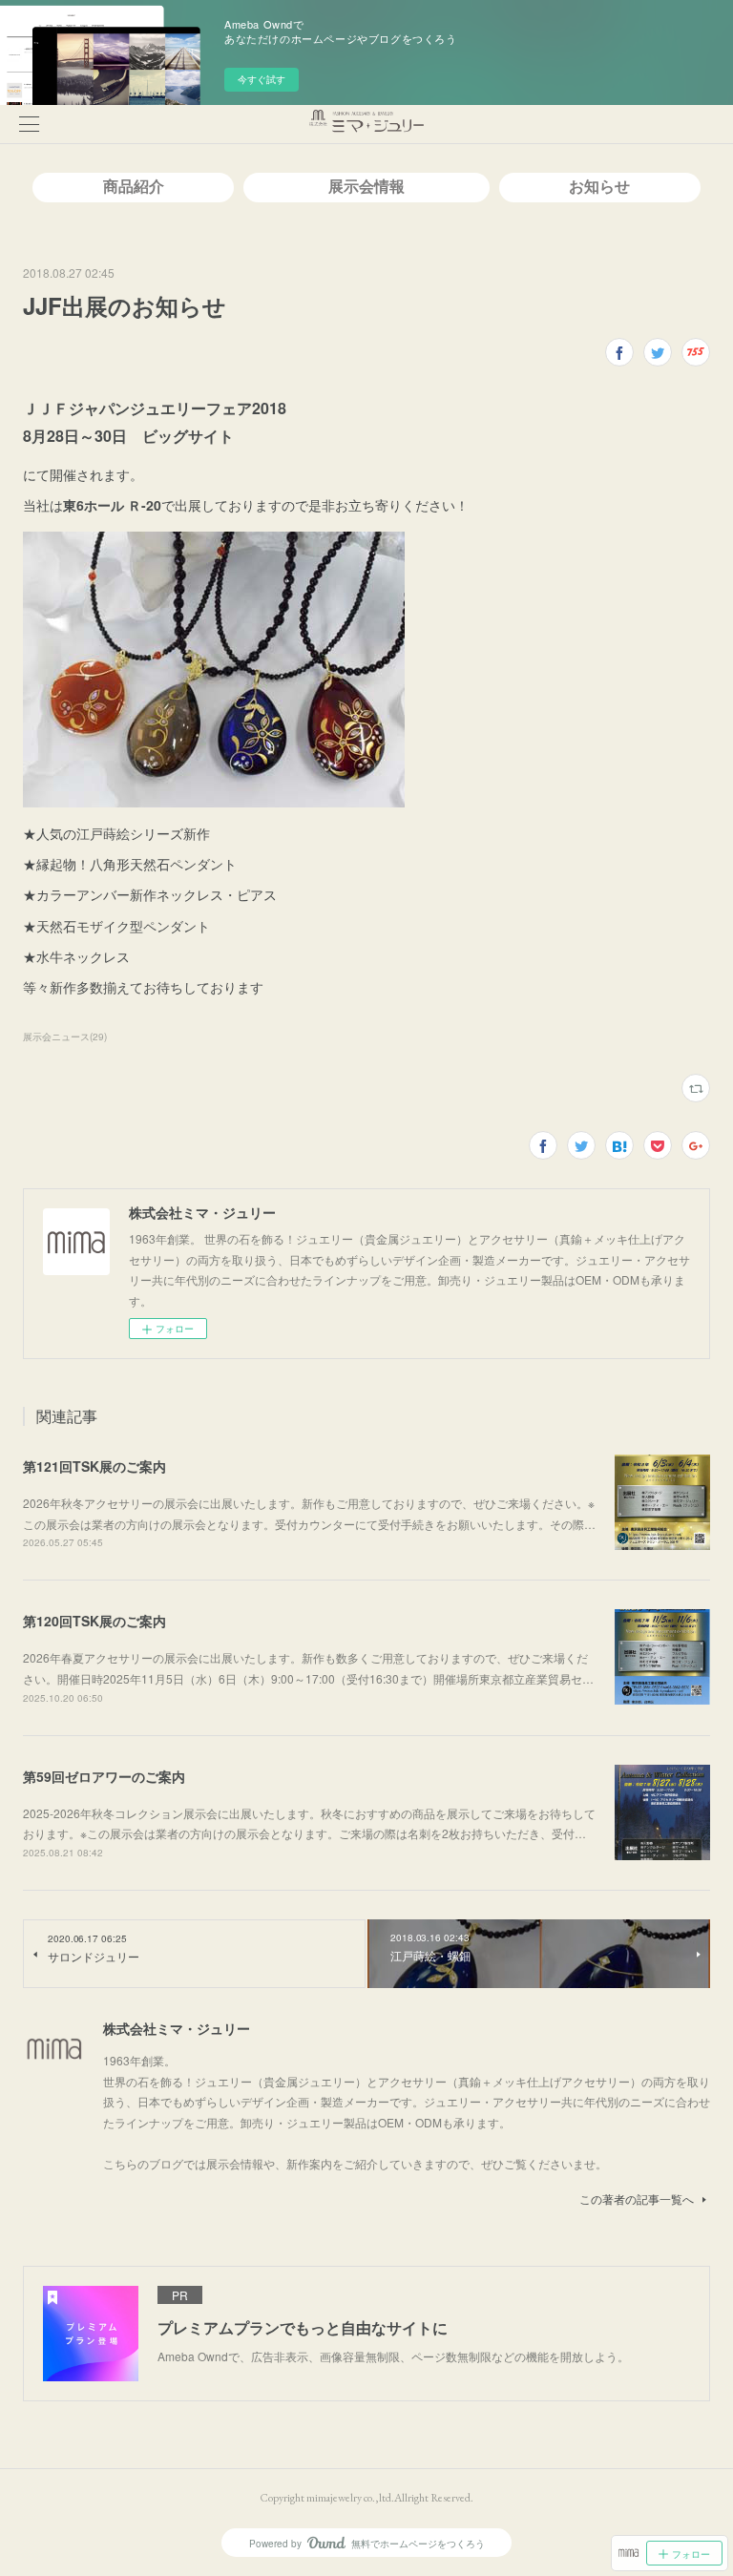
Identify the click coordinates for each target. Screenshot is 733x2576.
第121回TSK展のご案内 (94, 1466)
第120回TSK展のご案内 (94, 1621)
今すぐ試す (262, 79)
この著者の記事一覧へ (637, 2199)
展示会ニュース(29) (65, 1037)
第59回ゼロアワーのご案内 (104, 1776)
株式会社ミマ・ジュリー (177, 2028)
